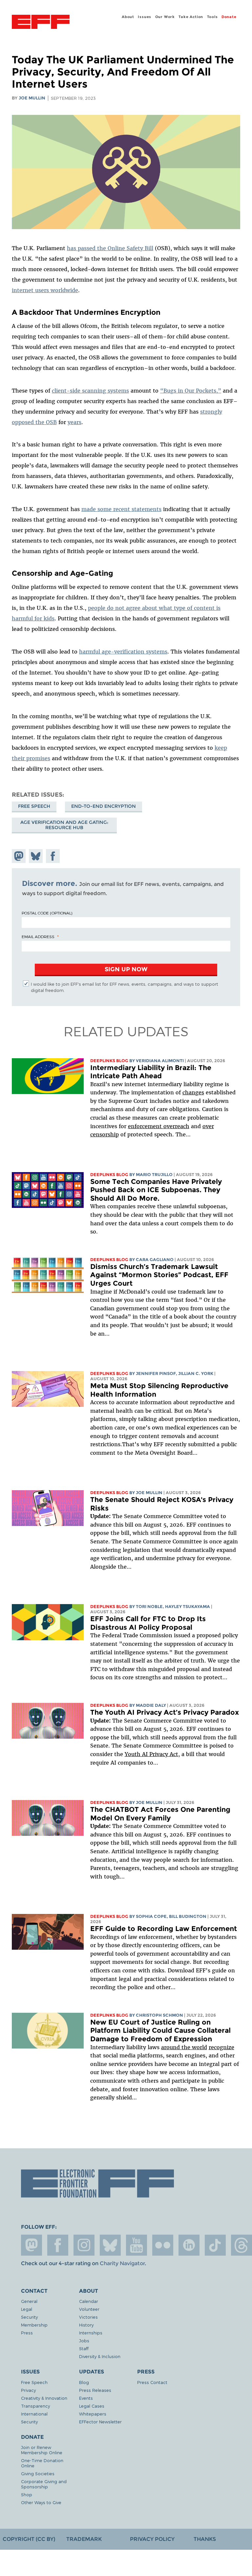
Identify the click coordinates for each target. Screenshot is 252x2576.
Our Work (165, 17)
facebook (58, 2245)
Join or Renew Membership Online (42, 2450)
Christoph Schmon (159, 2015)
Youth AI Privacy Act (151, 1754)
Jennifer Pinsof (156, 1374)
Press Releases (95, 2390)
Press (27, 2333)
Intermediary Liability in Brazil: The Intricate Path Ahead (151, 1072)
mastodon (31, 2245)
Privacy (28, 2390)
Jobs (84, 2340)
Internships (91, 2333)
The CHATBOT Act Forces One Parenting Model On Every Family (160, 1814)
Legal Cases (92, 2406)
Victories (88, 2317)
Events (86, 2398)
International (34, 2414)
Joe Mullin (32, 98)
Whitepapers (93, 2414)
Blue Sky (110, 2245)
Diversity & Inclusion (100, 2356)
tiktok (215, 2245)
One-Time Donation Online (42, 2463)
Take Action (191, 17)
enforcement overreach (159, 1126)
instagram (84, 2245)
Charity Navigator (122, 2263)
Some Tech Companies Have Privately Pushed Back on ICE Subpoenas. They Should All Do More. (156, 1190)
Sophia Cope (151, 1916)
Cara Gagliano (155, 1260)
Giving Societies (38, 2473)
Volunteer (89, 2309)
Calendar (89, 2301)
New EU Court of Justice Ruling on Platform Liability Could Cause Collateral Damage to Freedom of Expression (160, 2030)
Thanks (205, 2539)
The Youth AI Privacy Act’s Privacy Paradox (165, 1712)
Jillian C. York (196, 1374)
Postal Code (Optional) (47, 913)
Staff (84, 2348)
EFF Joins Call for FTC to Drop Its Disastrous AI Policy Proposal (148, 1623)
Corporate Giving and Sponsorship (44, 2484)
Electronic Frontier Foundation (41, 23)
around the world (184, 2047)
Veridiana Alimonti (160, 1061)
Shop (27, 2494)
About (128, 17)
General (29, 2301)
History (86, 2325)
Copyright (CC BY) (29, 2539)
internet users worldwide (45, 290)
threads (241, 2245)
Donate (229, 17)
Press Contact (152, 2382)
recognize (221, 2047)
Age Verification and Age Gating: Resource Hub (64, 825)
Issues (145, 17)
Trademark (84, 2539)
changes (193, 1092)
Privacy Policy (152, 2539)
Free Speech (34, 806)
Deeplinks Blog (109, 1061)
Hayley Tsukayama (188, 1607)
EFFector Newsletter (100, 2422)
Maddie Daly (151, 1705)
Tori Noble (149, 1607)
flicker (163, 2245)
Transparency (35, 2406)
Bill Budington (188, 1916)
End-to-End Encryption (104, 806)
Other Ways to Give (41, 2502)
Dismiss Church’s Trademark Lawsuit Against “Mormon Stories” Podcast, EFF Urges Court (159, 1275)
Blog (84, 2382)
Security (29, 2317)
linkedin (189, 2245)
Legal (27, 2309)
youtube (136, 2245)
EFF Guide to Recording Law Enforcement (164, 1929)
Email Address (38, 936)
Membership (34, 2325)
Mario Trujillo (154, 1175)
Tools (212, 17)
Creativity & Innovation (44, 2398)
